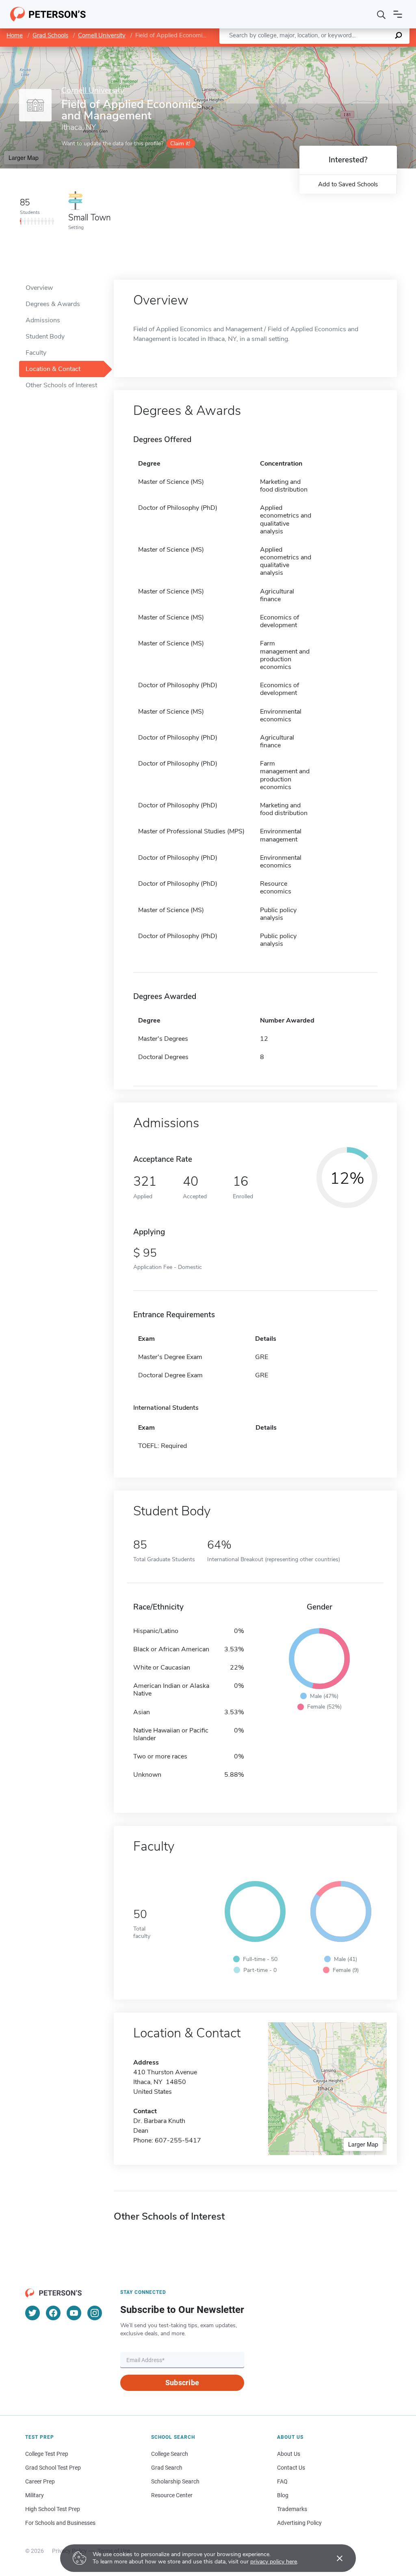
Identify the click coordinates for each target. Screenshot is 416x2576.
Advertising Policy (299, 2523)
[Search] (381, 14)
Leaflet (321, 51)
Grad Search (167, 2468)
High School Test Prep (53, 2509)
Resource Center (172, 2495)
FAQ (282, 2481)
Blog (283, 2495)
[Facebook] (53, 2313)
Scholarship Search (175, 2481)
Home (15, 35)
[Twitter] (32, 2313)
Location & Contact (53, 369)
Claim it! (180, 143)
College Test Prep (47, 2454)
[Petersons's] (48, 14)
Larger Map (24, 157)
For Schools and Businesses (60, 2523)
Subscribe (182, 2383)
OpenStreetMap (361, 51)
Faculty (36, 353)
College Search (170, 2454)
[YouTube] (74, 2313)
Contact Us (291, 2468)
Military (35, 2495)
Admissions (43, 320)
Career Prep (40, 2481)
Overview (39, 288)
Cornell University (102, 35)
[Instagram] (95, 2313)
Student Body (45, 337)
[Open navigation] (398, 14)
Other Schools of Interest (61, 385)
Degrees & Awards (53, 304)
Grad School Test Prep (53, 2468)
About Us (289, 2454)
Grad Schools (50, 35)
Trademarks (292, 2509)
